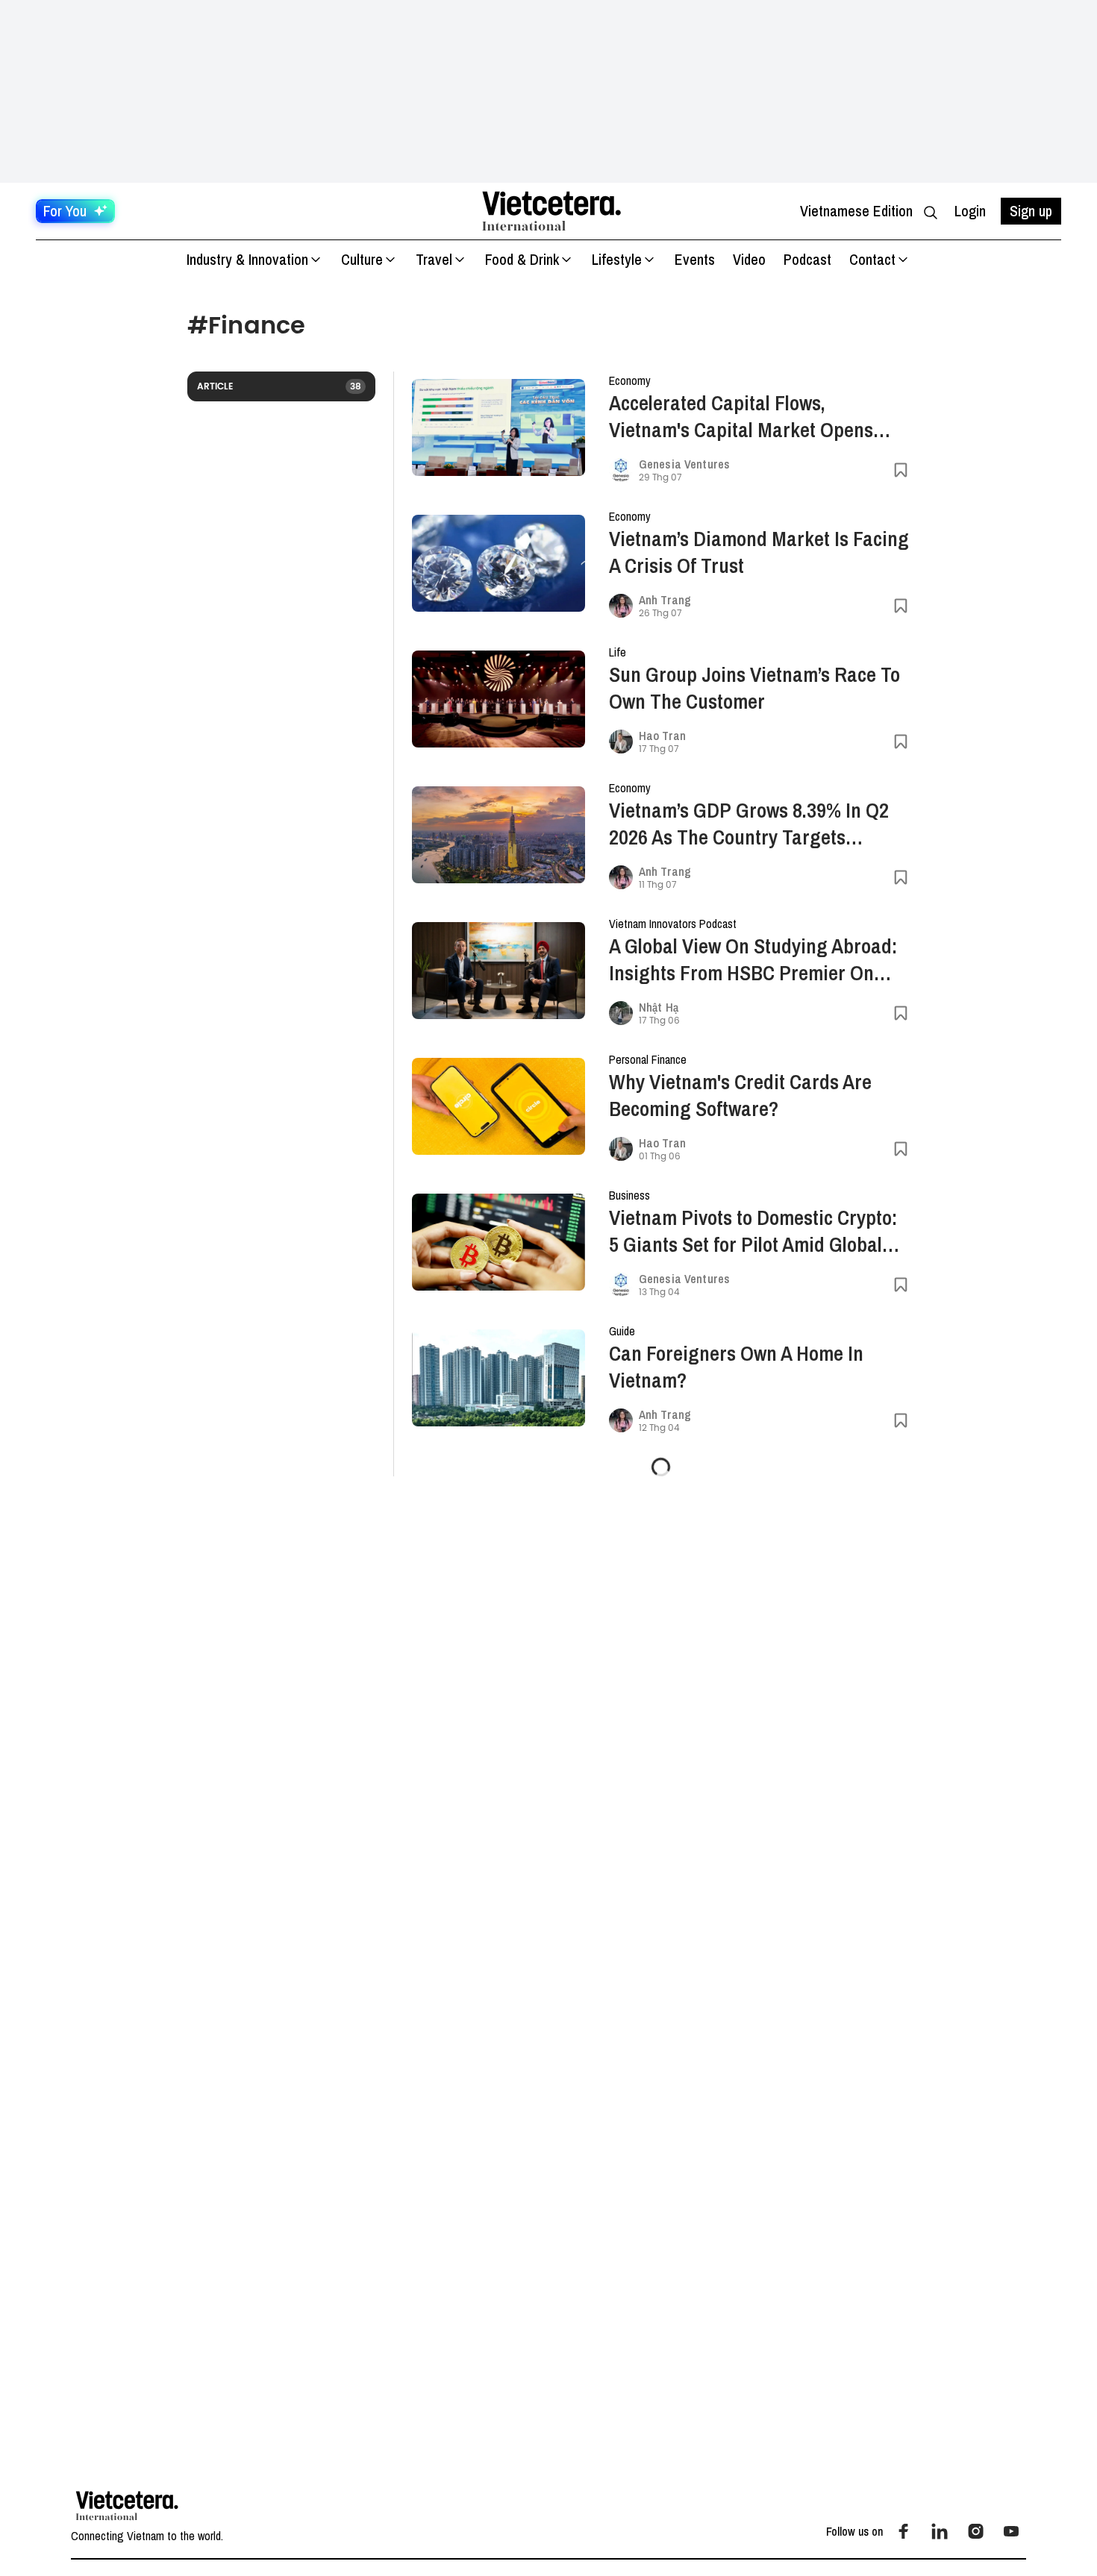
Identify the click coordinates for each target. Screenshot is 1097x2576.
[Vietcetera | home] (127, 2506)
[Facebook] (904, 2531)
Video (749, 259)
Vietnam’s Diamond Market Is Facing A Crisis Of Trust (759, 552)
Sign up (1031, 211)
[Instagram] (975, 2531)
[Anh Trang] (621, 606)
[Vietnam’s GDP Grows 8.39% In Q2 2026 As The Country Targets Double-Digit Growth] (499, 835)
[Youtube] (1011, 2531)
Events (695, 259)
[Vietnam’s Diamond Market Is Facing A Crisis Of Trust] (499, 564)
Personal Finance (648, 1059)
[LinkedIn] (940, 2531)
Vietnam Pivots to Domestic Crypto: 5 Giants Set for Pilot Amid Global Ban (753, 1231)
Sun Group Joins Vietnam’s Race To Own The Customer (754, 688)
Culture (362, 259)
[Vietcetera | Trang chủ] (551, 211)
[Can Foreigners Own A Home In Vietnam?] (499, 1378)
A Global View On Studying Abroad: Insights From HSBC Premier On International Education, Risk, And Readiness (753, 959)
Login (970, 211)
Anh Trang (665, 600)
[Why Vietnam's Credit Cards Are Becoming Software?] (499, 1107)
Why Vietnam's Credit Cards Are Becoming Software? (740, 1095)
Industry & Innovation (247, 259)
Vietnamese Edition (856, 211)
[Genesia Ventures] (621, 470)
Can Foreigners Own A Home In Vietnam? (736, 1367)
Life (618, 652)
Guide (622, 1331)
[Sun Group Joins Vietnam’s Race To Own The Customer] (499, 699)
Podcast (807, 259)
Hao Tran (662, 736)
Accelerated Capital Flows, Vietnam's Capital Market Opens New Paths (741, 416)
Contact (872, 259)
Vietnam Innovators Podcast (673, 924)
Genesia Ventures (684, 464)
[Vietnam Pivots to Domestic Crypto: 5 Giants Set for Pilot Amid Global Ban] (499, 1242)
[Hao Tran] (621, 742)
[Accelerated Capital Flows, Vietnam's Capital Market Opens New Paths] (499, 428)
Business (629, 1195)
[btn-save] (901, 470)
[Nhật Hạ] (621, 1013)
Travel (434, 259)
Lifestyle (617, 259)
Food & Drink (522, 259)
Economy (630, 380)
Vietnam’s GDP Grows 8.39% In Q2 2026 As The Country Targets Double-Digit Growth (749, 824)
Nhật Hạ (659, 1007)
